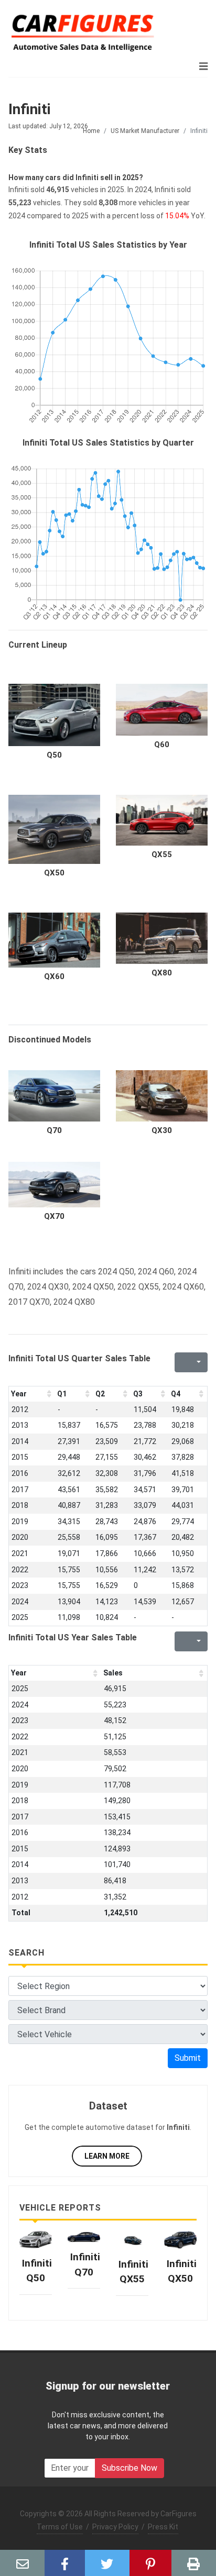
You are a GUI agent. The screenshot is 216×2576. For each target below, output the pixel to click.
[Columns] (198, 1362)
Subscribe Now (129, 2468)
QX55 (162, 854)
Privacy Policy (115, 2527)
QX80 (162, 973)
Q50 (54, 755)
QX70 (54, 1216)
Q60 (162, 745)
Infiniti (30, 109)
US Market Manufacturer (145, 131)
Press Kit (163, 2527)
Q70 (54, 1130)
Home (91, 131)
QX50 (54, 873)
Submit (188, 2058)
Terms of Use (60, 2527)
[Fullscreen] (181, 1362)
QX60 (54, 976)
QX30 (162, 1130)
